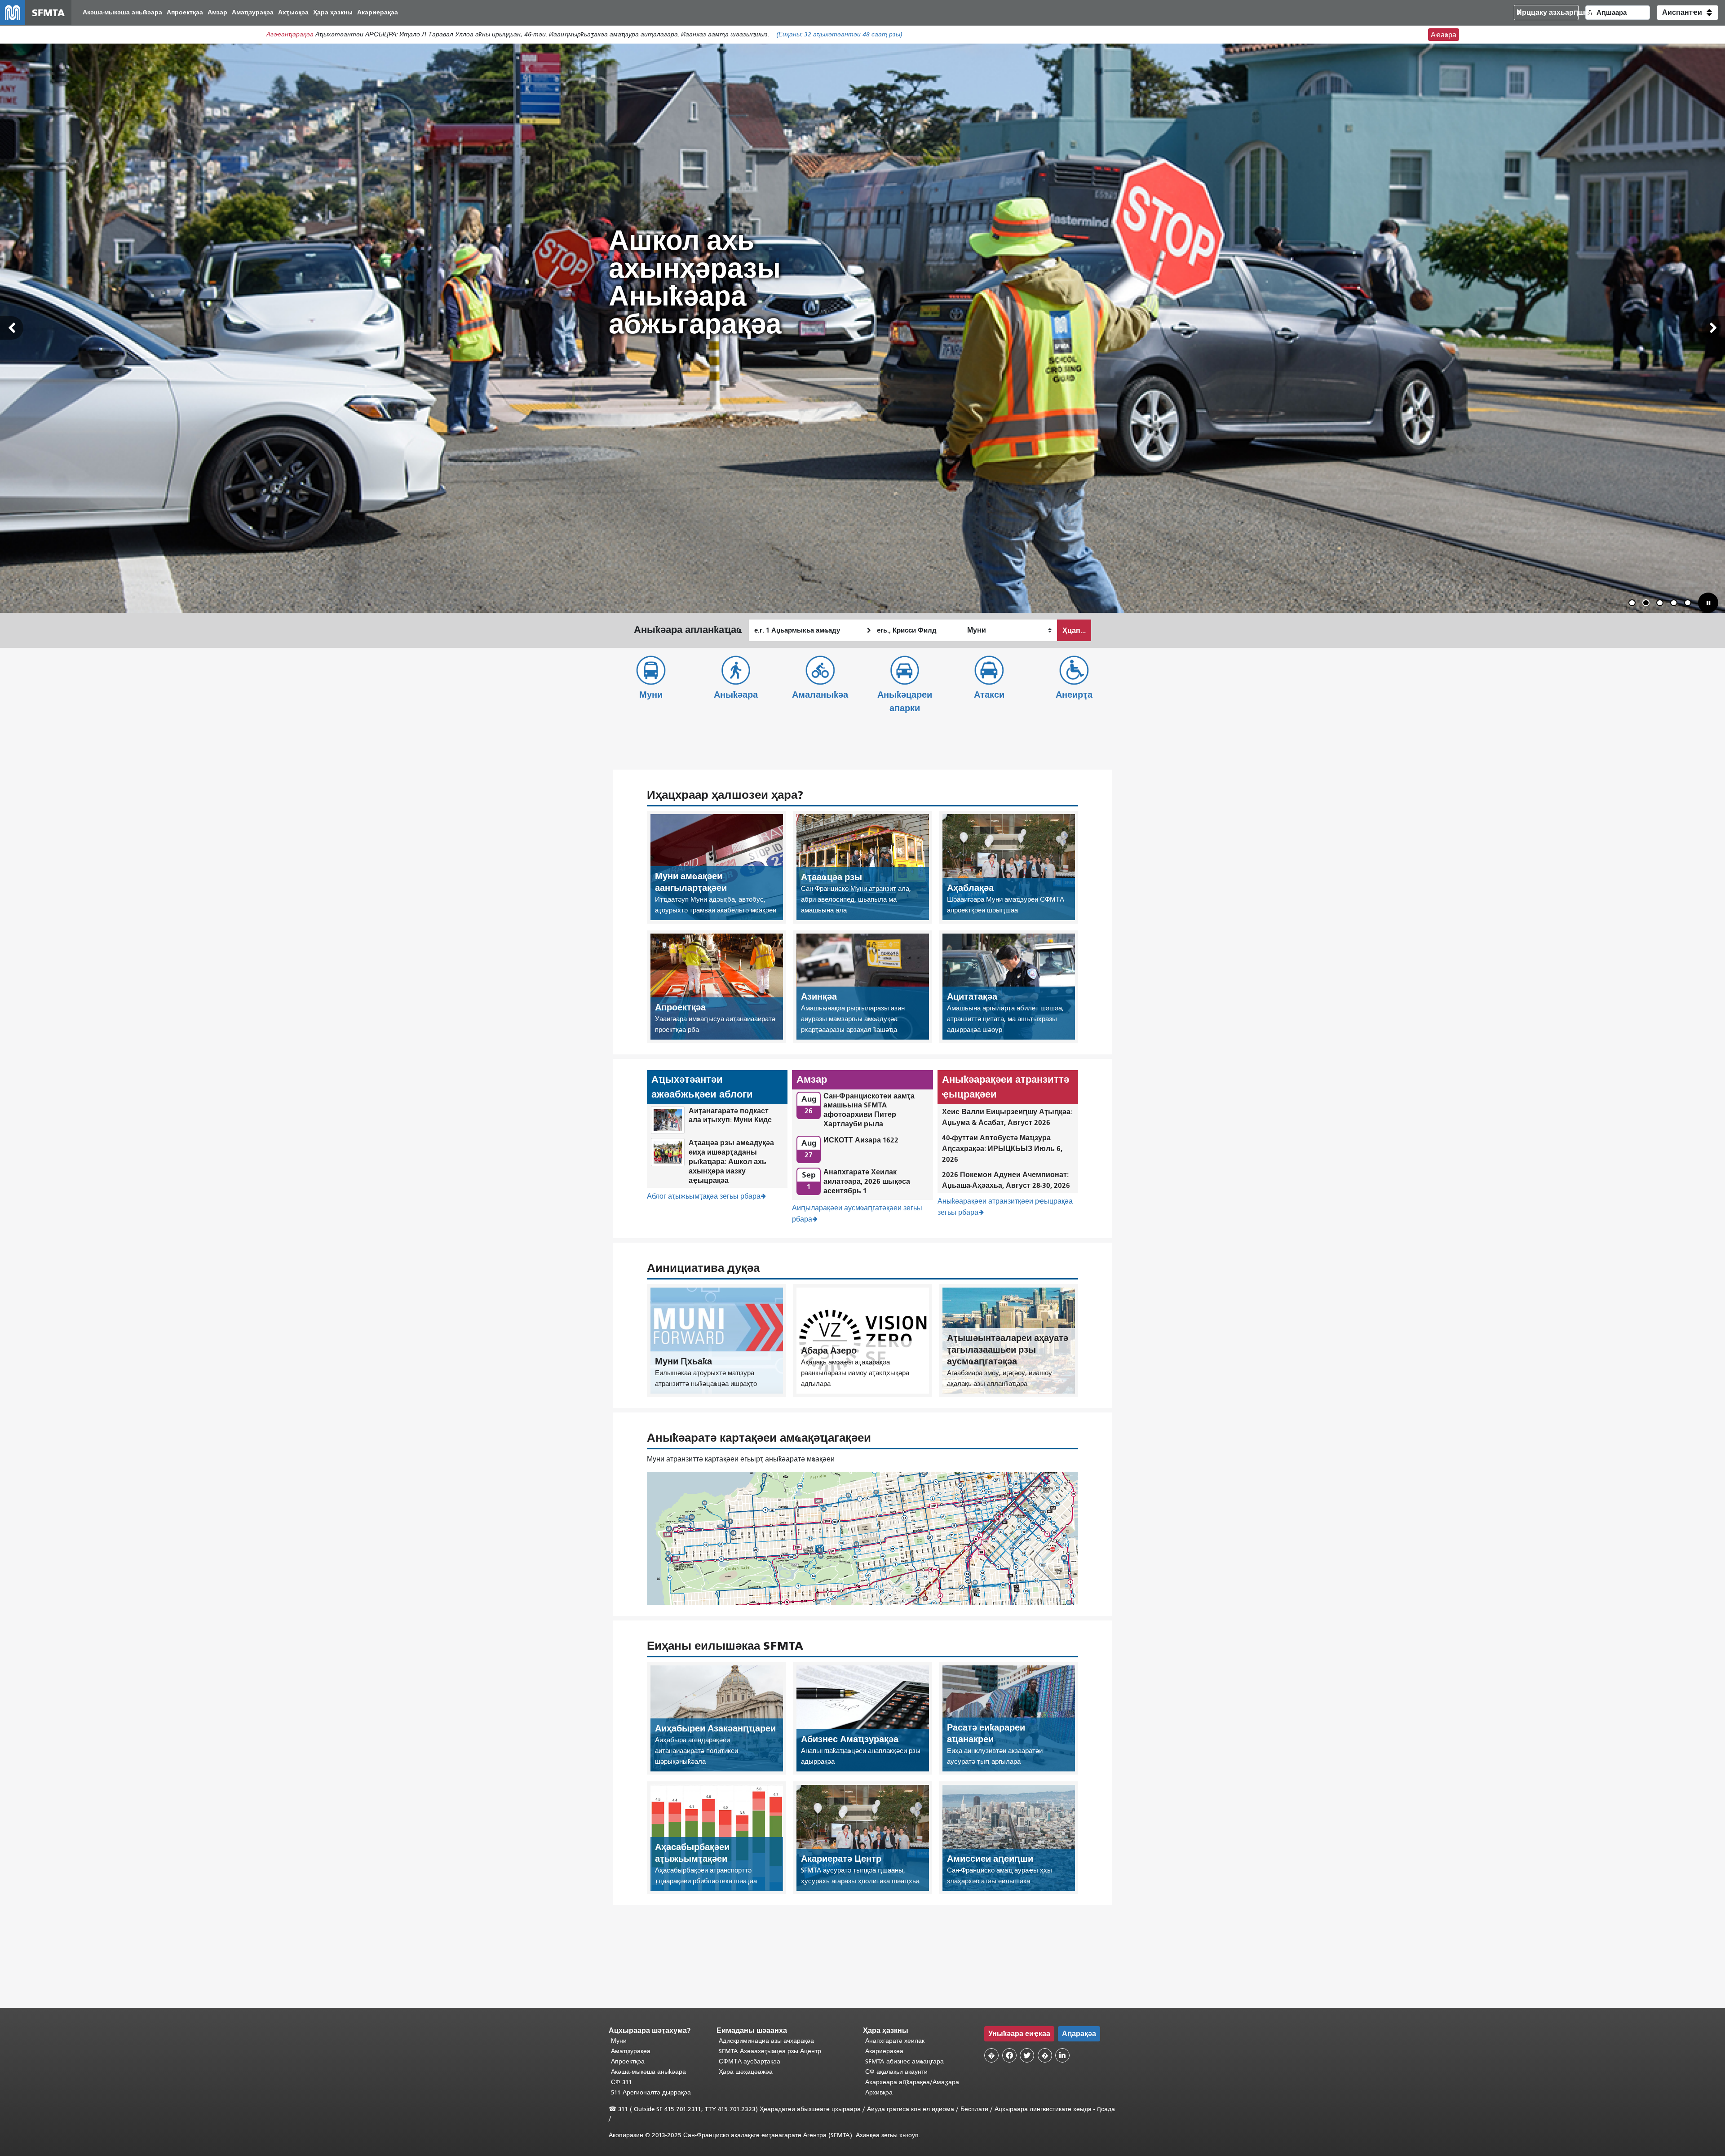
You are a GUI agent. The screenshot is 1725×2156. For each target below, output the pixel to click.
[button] (1687, 13)
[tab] (1632, 603)
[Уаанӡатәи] (12, 328)
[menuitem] (122, 13)
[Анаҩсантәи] (1713, 328)
